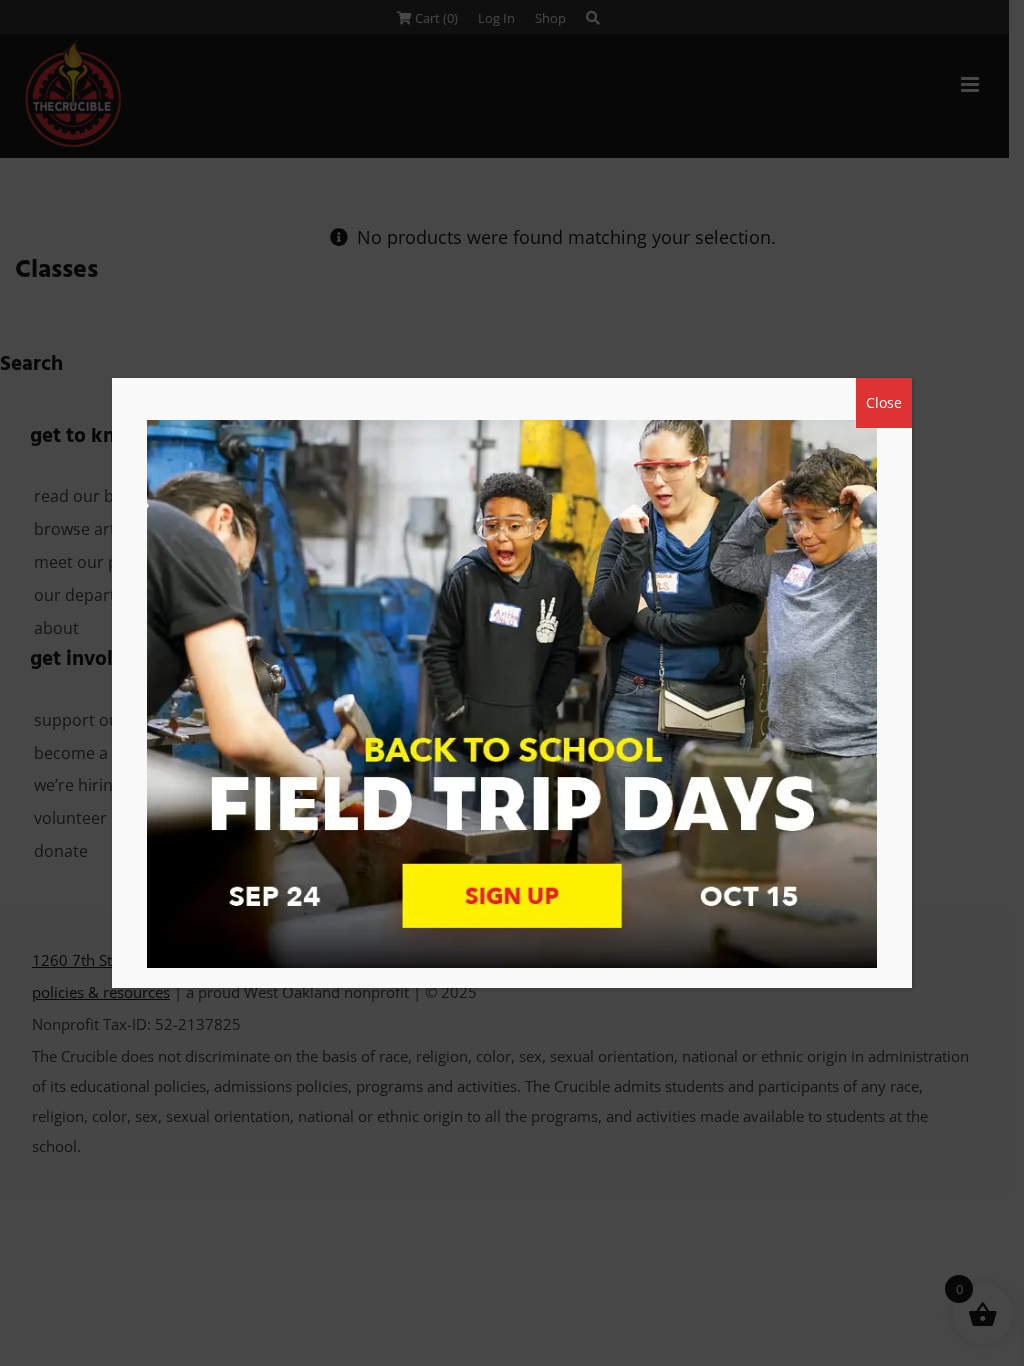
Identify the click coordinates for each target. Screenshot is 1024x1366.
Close (884, 402)
